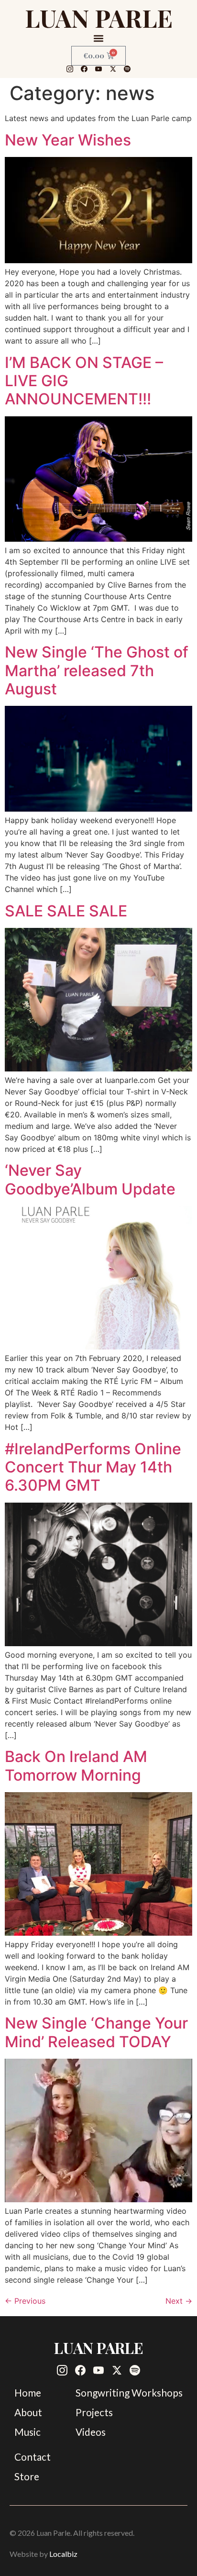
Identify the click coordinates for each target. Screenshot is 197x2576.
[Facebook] (84, 69)
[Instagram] (70, 69)
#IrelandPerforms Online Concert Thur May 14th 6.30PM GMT (93, 1467)
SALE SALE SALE (66, 911)
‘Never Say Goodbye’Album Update (90, 1179)
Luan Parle (99, 18)
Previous (25, 2301)
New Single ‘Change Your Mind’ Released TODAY (96, 2032)
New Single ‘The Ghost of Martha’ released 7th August (97, 670)
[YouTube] (98, 69)
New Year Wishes (68, 140)
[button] (99, 38)
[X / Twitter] (113, 69)
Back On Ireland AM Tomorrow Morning (76, 1766)
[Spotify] (127, 69)
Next (179, 2301)
